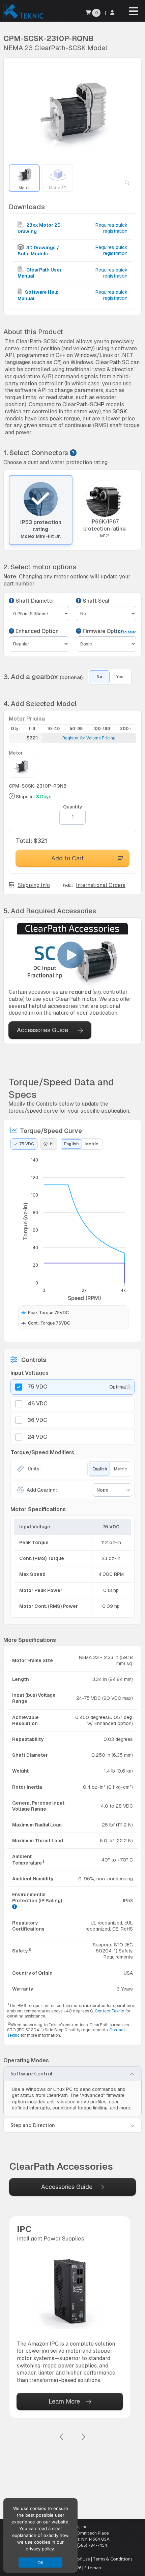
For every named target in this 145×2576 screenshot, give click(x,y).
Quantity (73, 807)
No (99, 677)
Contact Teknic (109, 2011)
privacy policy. (40, 2549)
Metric (92, 1144)
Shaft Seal (95, 601)
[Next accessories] (83, 2437)
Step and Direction (33, 2125)
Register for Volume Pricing (89, 738)
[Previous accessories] (62, 2437)
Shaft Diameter (34, 601)
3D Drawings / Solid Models (38, 251)
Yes (120, 677)
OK (41, 2563)
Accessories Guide (42, 1030)
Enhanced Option (36, 631)
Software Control (31, 2074)
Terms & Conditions (113, 2559)
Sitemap (93, 2568)
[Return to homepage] (23, 18)
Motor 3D (58, 188)
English (71, 1144)
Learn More (64, 2401)
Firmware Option (103, 631)
